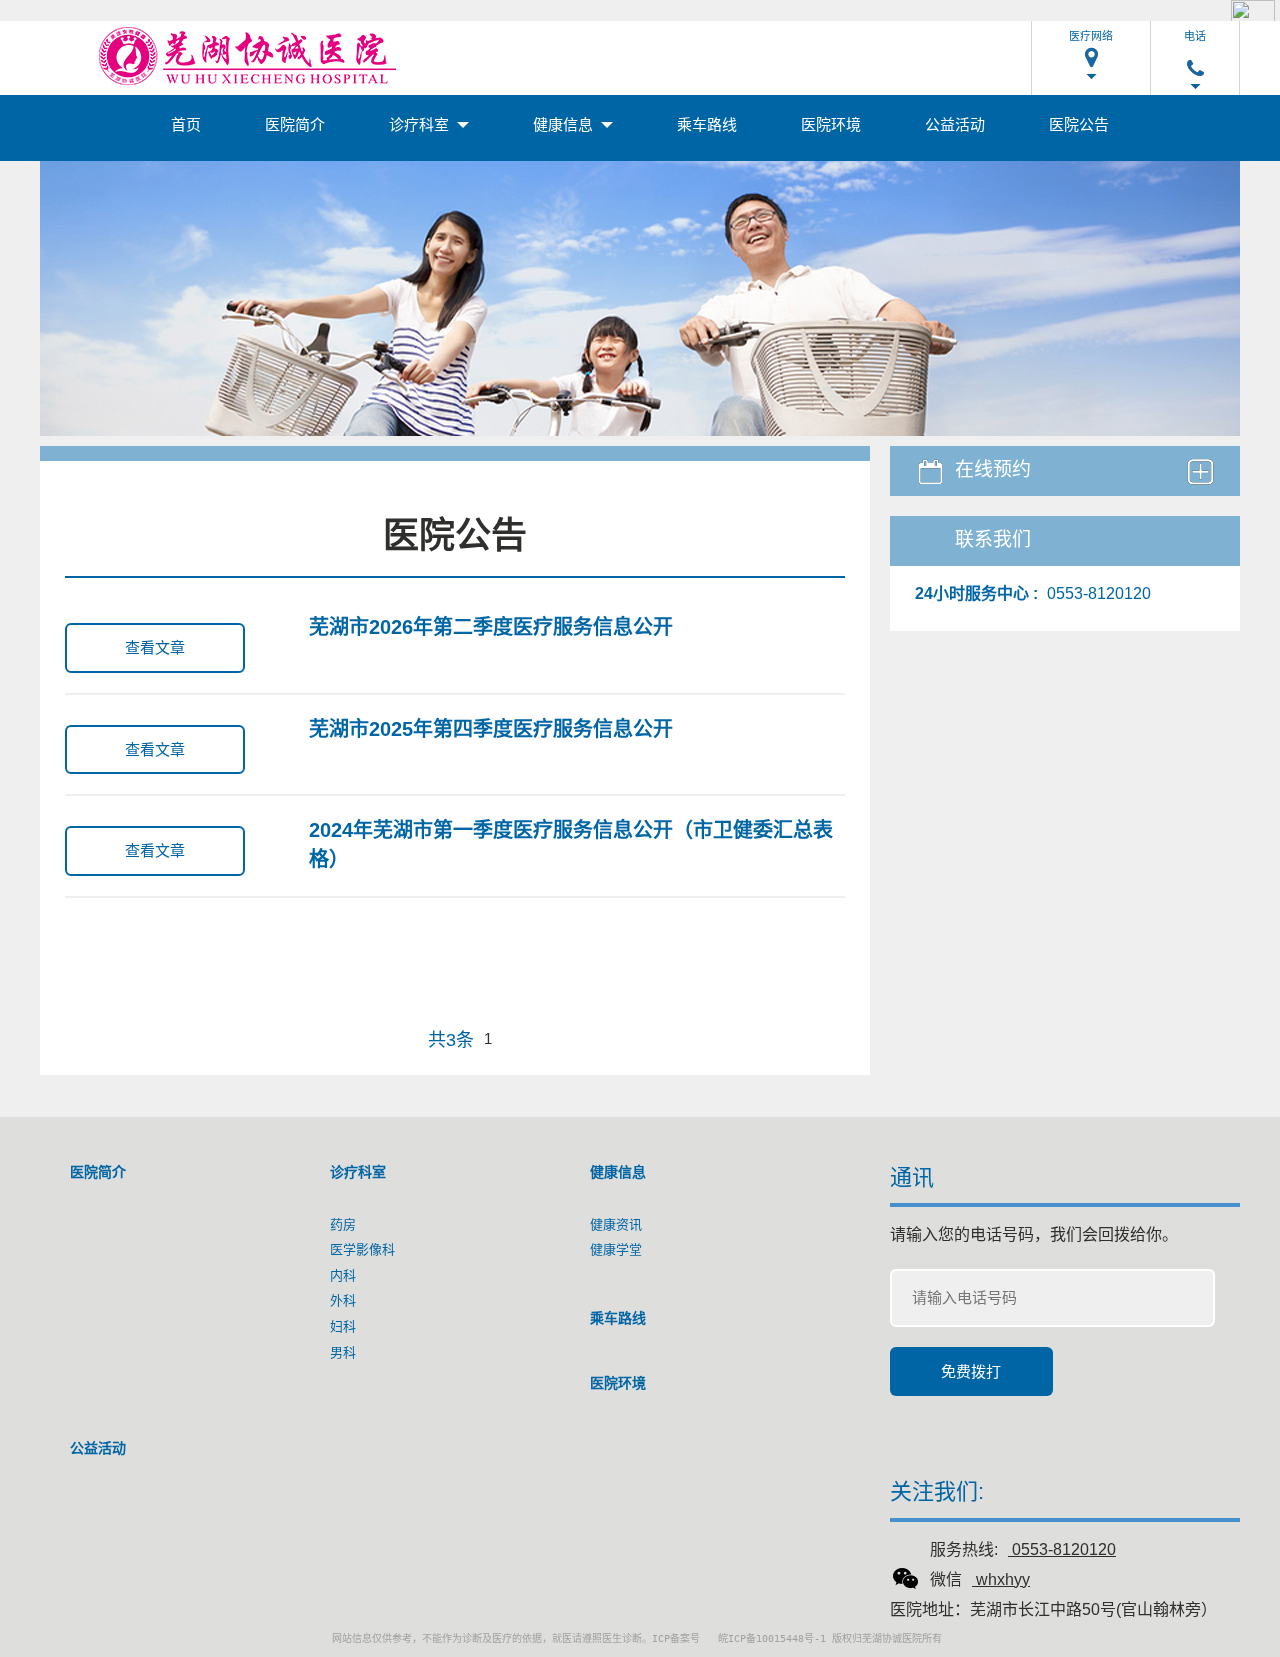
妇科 (343, 1326)
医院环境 (831, 124)
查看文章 (155, 647)
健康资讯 (616, 1224)
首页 (186, 124)
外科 (343, 1300)
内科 (343, 1275)
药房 (343, 1224)
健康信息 (565, 124)
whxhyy (1003, 1579)
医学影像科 (362, 1249)
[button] (1091, 50)
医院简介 (295, 124)
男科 (343, 1352)
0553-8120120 (1064, 1549)
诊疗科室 (421, 124)
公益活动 (955, 124)
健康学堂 (616, 1249)
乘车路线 (707, 124)
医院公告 (1079, 124)
